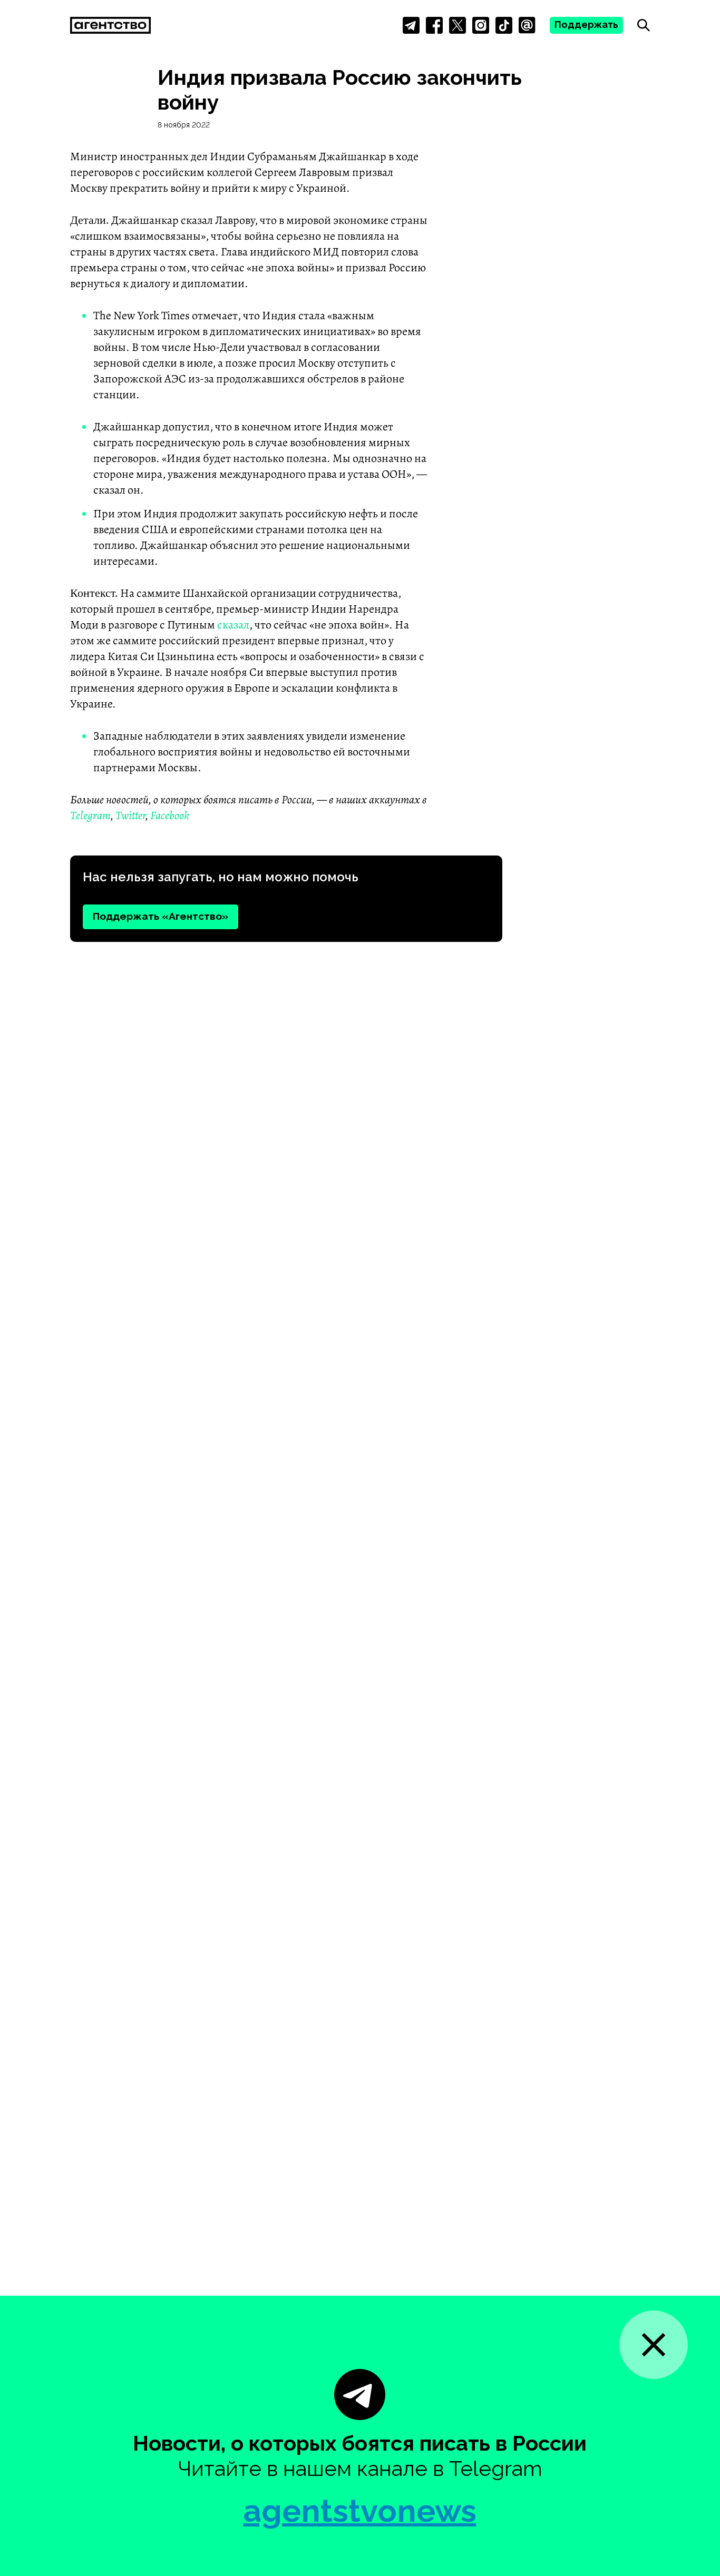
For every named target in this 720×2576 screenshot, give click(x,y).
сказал (233, 625)
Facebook (170, 815)
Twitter (130, 815)
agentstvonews (360, 2511)
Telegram (90, 815)
